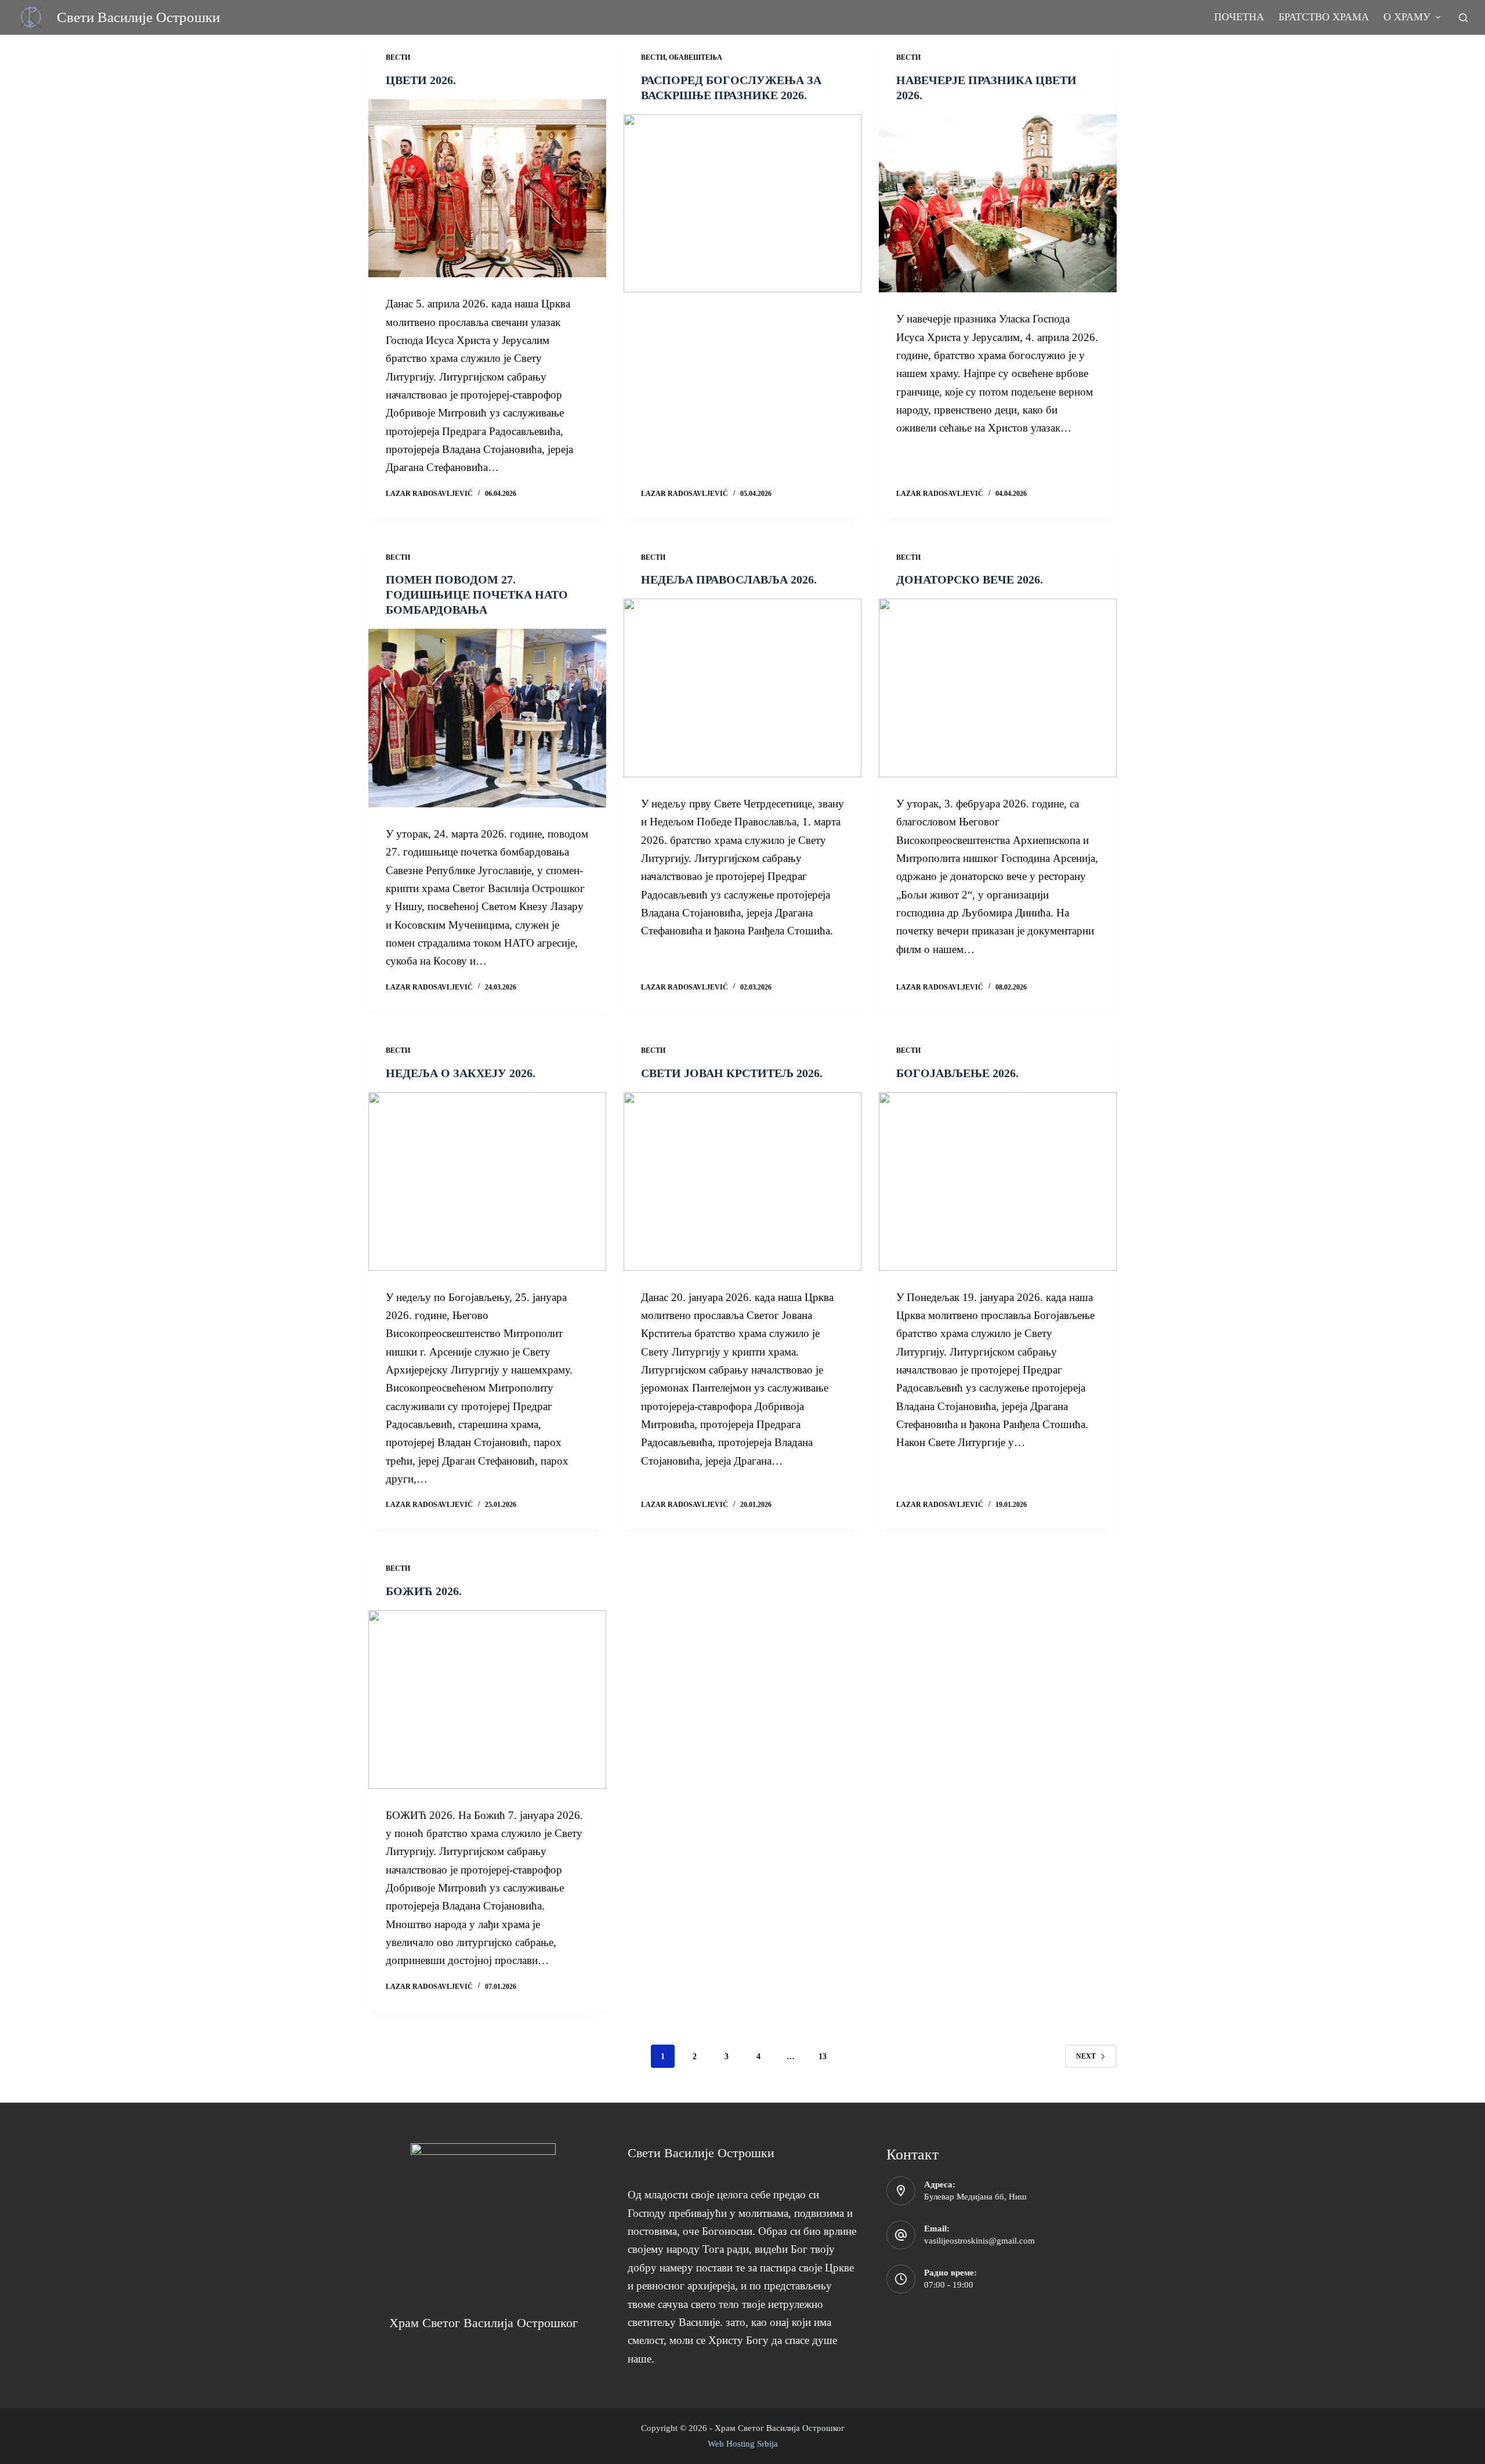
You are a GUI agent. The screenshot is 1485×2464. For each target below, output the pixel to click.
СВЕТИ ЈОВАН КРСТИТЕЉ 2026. (732, 1073)
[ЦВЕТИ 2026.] (487, 189)
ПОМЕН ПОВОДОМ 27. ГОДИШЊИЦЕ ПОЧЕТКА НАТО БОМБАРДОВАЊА (477, 595)
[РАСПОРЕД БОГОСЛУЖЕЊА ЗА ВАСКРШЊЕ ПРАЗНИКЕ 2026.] (742, 204)
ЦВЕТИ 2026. (421, 80)
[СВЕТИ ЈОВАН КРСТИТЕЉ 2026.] (742, 1182)
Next (1086, 2056)
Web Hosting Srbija (743, 2444)
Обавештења (696, 57)
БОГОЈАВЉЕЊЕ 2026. (957, 1073)
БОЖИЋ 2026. (424, 1591)
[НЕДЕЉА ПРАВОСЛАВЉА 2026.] (742, 688)
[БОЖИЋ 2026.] (487, 1700)
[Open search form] (1463, 18)
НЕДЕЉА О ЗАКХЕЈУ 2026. (461, 1073)
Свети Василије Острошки (138, 17)
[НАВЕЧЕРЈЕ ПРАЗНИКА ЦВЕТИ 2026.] (998, 204)
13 (823, 2057)
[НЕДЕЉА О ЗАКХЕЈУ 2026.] (487, 1182)
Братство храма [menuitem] (1324, 17)
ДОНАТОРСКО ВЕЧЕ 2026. (970, 579)
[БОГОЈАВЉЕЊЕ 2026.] (998, 1182)
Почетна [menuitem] (1239, 17)
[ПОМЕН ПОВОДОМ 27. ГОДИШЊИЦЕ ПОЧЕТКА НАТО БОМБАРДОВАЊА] (487, 718)
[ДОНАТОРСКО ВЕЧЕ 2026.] (998, 688)
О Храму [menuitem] (1407, 17)
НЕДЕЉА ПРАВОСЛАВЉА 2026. (729, 579)
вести (398, 57)
